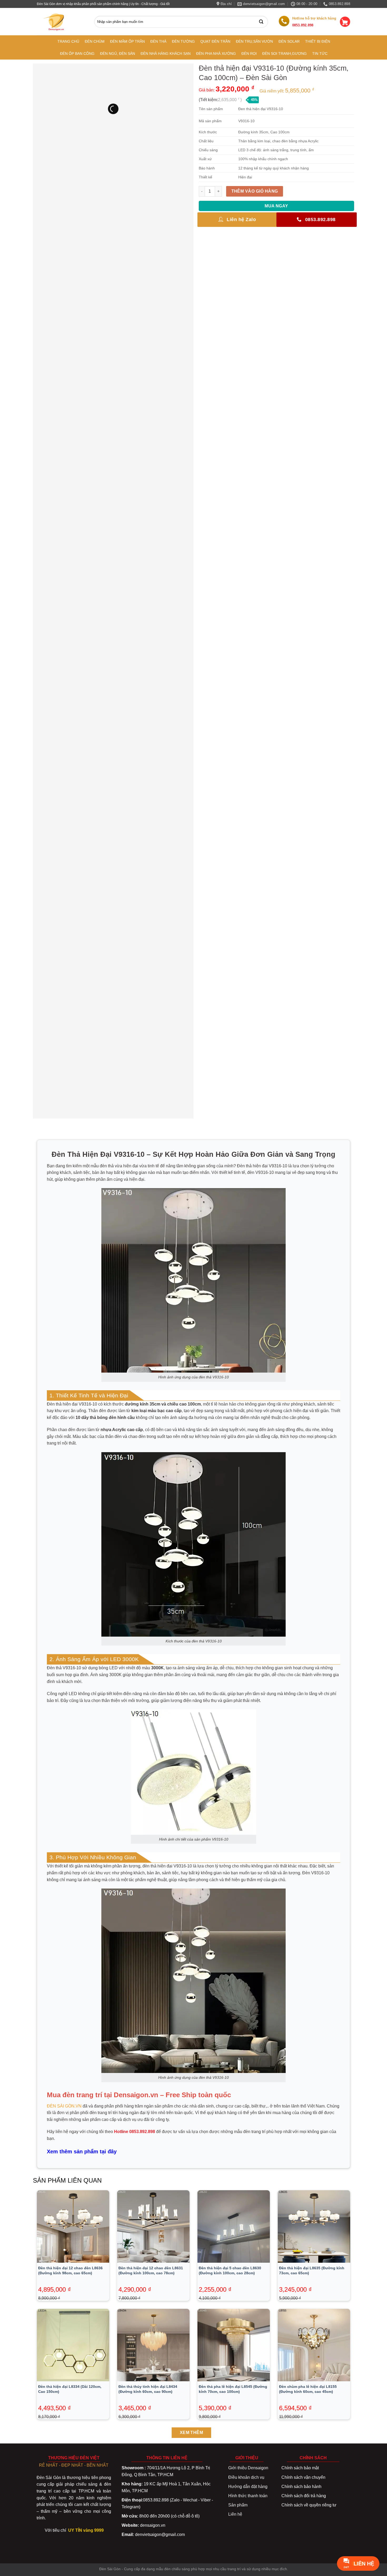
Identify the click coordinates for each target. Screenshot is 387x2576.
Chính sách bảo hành (301, 2487)
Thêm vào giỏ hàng (255, 191)
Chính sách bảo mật (300, 2468)
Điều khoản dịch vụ (246, 2477)
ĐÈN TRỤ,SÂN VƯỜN (254, 41)
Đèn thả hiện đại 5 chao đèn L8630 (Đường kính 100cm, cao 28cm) (230, 2270)
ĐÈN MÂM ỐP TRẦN (127, 41)
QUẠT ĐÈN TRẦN (215, 41)
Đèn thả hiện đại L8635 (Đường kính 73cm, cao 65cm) (312, 2270)
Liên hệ (235, 2514)
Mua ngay (276, 206)
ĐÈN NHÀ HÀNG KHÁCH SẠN (166, 53)
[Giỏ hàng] (345, 22)
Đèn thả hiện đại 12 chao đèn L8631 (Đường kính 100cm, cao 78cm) (151, 2270)
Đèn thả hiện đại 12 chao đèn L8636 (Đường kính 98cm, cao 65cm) (70, 2270)
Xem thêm (192, 2433)
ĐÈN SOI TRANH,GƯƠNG (284, 53)
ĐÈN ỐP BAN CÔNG (77, 53)
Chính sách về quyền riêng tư (309, 2505)
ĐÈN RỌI (249, 53)
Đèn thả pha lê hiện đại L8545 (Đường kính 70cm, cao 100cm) (233, 2389)
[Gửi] (262, 22)
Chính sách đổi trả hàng (304, 2496)
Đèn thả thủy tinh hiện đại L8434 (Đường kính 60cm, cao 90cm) (148, 2389)
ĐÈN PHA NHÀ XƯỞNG (216, 53)
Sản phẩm (238, 2505)
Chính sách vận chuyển (303, 2477)
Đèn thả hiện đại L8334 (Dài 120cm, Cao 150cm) (70, 2389)
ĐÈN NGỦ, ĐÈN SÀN (118, 53)
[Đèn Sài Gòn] (56, 22)
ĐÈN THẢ (158, 41)
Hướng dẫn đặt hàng (248, 2487)
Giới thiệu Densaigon (248, 2468)
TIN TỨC (320, 53)
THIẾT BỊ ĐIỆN (318, 41)
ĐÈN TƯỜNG (183, 41)
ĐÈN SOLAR (289, 41)
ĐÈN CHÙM (95, 41)
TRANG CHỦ (68, 41)
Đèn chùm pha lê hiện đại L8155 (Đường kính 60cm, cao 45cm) (308, 2389)
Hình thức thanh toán (248, 2496)
